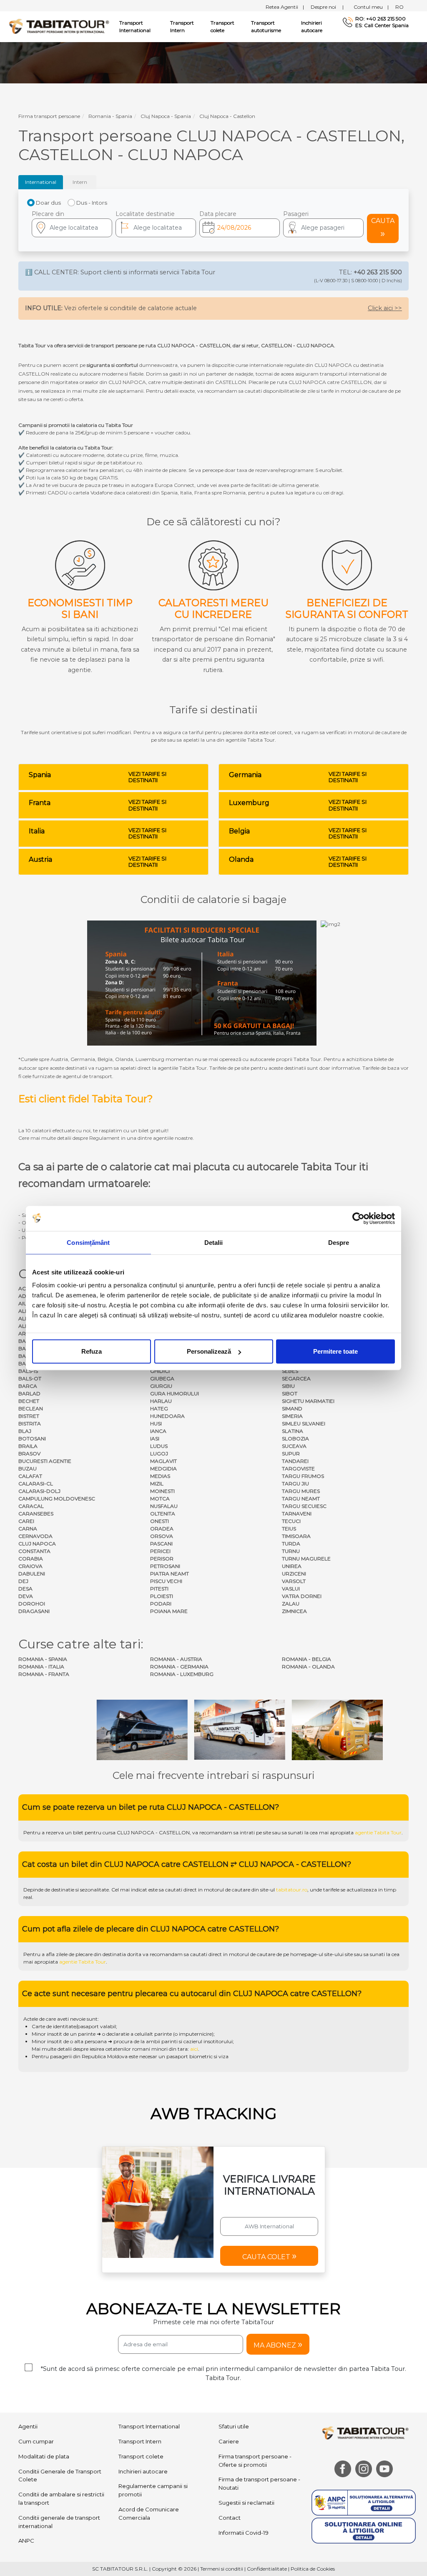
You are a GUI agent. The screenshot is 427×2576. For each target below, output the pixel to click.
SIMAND (292, 1408)
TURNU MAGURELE (306, 1559)
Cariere (229, 2441)
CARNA (28, 1529)
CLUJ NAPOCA (37, 1544)
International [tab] (41, 182)
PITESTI (159, 1589)
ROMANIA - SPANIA (43, 1659)
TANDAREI (295, 1461)
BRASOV (29, 1454)
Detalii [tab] (214, 1242)
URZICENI (294, 1574)
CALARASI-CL (36, 1484)
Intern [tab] (80, 182)
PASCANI (161, 1544)
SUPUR (291, 1454)
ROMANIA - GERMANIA (179, 1667)
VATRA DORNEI (302, 1596)
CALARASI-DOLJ (39, 1491)
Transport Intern (182, 26)
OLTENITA (163, 1514)
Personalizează (209, 1351)
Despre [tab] (339, 1242)
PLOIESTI (162, 1596)
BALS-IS (28, 1371)
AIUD (25, 1303)
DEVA (26, 1596)
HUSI (156, 1423)
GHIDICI (160, 1371)
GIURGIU (161, 1386)
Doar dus (48, 203)
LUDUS (159, 1446)
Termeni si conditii (222, 2569)
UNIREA (292, 1566)
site (267, 1832)
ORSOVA (162, 1536)
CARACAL (31, 1506)
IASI (155, 1438)
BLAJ (25, 1431)
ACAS (25, 1288)
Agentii (28, 2426)
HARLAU (161, 1401)
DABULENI (32, 1574)
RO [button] (399, 7)
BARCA (28, 1386)
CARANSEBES (36, 1514)
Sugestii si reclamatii (246, 2503)
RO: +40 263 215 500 (381, 19)
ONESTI (159, 1521)
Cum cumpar (36, 2441)
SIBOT (290, 1393)
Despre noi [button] (327, 7)
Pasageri (296, 214)
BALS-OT (30, 1378)
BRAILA (28, 1446)
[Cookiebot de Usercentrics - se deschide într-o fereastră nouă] (358, 1218)
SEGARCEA (296, 1378)
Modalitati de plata (44, 2456)
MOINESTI (162, 1491)
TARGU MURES (301, 1491)
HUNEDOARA (167, 1416)
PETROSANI (165, 1566)
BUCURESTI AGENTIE (45, 1461)
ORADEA (162, 1529)
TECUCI (291, 1521)
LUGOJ (159, 1454)
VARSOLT (294, 1581)
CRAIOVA (30, 1566)
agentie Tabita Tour (378, 1832)
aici (194, 2049)
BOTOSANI (32, 1438)
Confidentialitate (267, 2569)
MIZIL (157, 1484)
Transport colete (222, 26)
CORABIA (31, 1559)
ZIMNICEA (294, 1611)
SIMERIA (292, 1416)
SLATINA (293, 1431)
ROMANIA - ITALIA (41, 1667)
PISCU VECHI (166, 1581)
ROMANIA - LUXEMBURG (182, 1674)
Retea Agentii (285, 7)
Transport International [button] (135, 26)
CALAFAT (30, 1476)
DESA (25, 1589)
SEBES (290, 1371)
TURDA (291, 1544)
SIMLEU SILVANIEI (304, 1423)
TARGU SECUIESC (304, 1506)
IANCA (158, 1431)
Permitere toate (335, 1351)
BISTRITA (30, 1423)
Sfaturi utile (234, 2426)
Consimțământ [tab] (88, 1242)
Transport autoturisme (266, 26)
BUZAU (28, 1469)
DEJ (23, 1581)
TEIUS (289, 1529)
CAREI (26, 1521)
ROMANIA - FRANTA (44, 1674)
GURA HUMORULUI (175, 1393)
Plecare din (48, 214)
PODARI (161, 1604)
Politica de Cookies (313, 2569)
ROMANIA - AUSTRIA (176, 1659)
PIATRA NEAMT (170, 1574)
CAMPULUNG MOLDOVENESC (57, 1499)
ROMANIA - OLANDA (308, 1667)
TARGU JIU (295, 1484)
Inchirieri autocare (312, 26)
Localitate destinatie (145, 214)
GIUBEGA (162, 1378)
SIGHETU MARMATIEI (308, 1401)
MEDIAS (160, 1476)
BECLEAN (31, 1408)
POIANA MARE (169, 1611)
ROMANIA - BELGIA (306, 1659)
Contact (230, 2518)
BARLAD (29, 1393)
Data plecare (218, 214)
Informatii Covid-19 (244, 2533)
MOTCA (160, 1499)
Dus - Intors (92, 203)
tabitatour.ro (292, 1890)
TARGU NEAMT (301, 1499)
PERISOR (162, 1559)
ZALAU (291, 1604)
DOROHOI (32, 1604)
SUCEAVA (294, 1446)
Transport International (149, 2426)
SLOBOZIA (295, 1438)
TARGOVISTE (298, 1469)
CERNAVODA (35, 1536)
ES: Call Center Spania (382, 25)
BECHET (29, 1401)
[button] (323, 228)
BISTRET (29, 1416)
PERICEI (160, 1551)
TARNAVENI (297, 1514)
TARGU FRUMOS (303, 1476)
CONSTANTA (34, 1551)
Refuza (92, 1351)
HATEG (159, 1408)
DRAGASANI (34, 1611)
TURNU (291, 1551)
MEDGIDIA (163, 1469)
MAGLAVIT (163, 1461)
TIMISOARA (296, 1536)
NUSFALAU (164, 1506)
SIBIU (288, 1386)
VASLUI (291, 1589)
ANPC (26, 2541)
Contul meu (371, 7)
